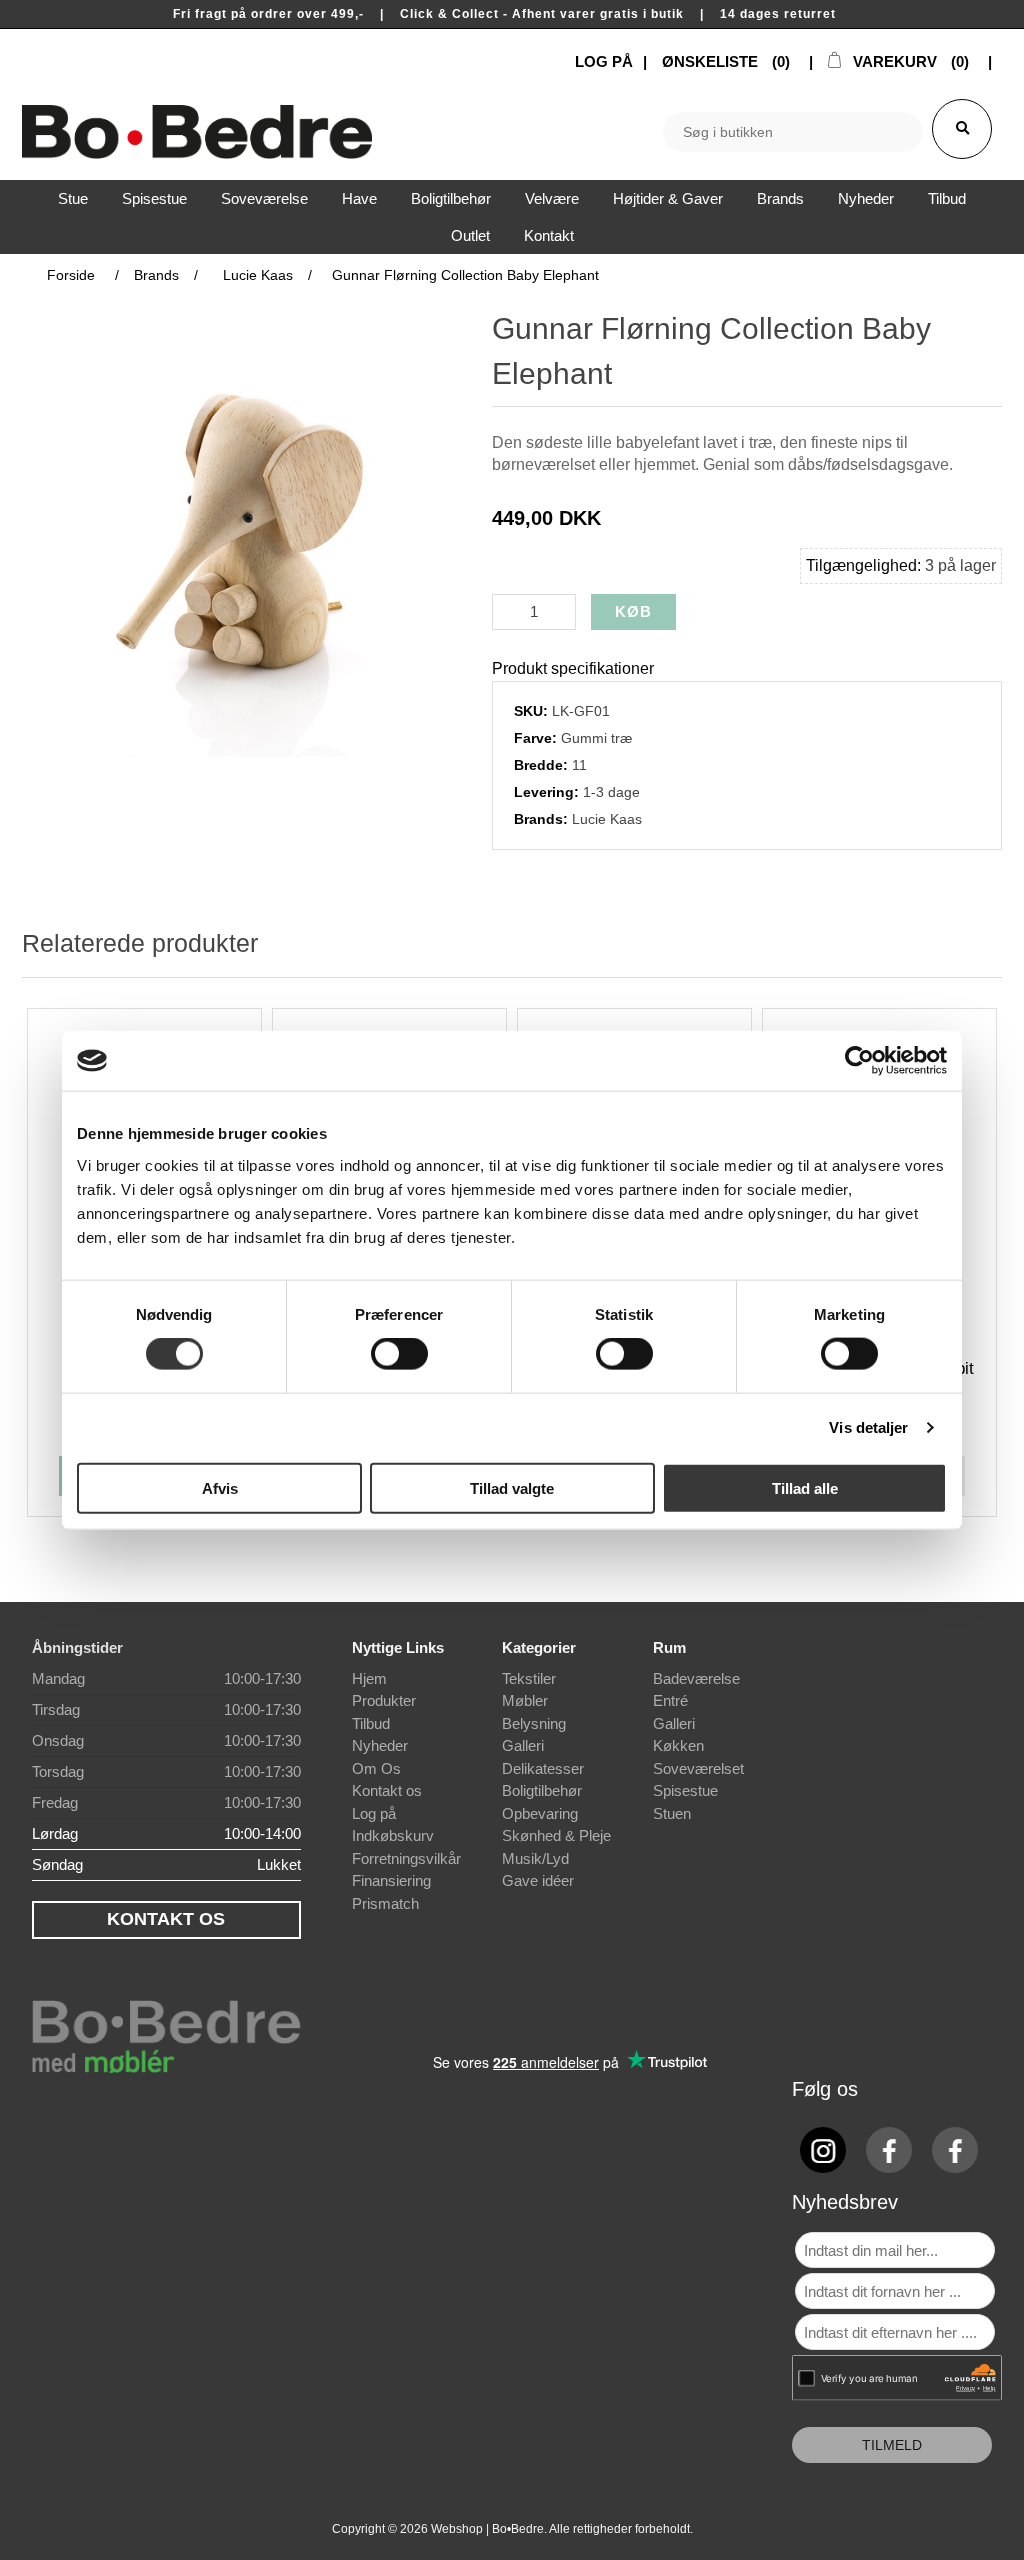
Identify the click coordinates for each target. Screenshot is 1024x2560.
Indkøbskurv (393, 1835)
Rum (669, 1647)
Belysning (534, 1723)
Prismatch (385, 1903)
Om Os (376, 1768)
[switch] (399, 1354)
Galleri (523, 1745)
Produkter (384, 1700)
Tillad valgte (512, 1487)
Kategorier (539, 1647)
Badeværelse (696, 1678)
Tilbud (371, 1723)
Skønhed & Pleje (556, 1835)
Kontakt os (387, 1790)
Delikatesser (543, 1768)
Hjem (369, 1678)
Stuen (672, 1813)
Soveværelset (698, 1768)
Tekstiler (529, 1678)
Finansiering (391, 1880)
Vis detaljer (868, 1427)
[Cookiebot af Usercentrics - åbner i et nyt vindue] (859, 1061)
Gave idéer (538, 1880)
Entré (670, 1700)
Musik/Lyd (535, 1858)
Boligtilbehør (542, 1790)
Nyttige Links (398, 1647)
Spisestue (685, 1790)
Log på (374, 1813)
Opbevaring (540, 1813)
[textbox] (793, 132)
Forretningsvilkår (406, 1858)
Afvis (220, 1487)
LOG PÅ (604, 61)
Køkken (678, 1745)
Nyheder (380, 1745)
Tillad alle (805, 1487)
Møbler (525, 1700)
